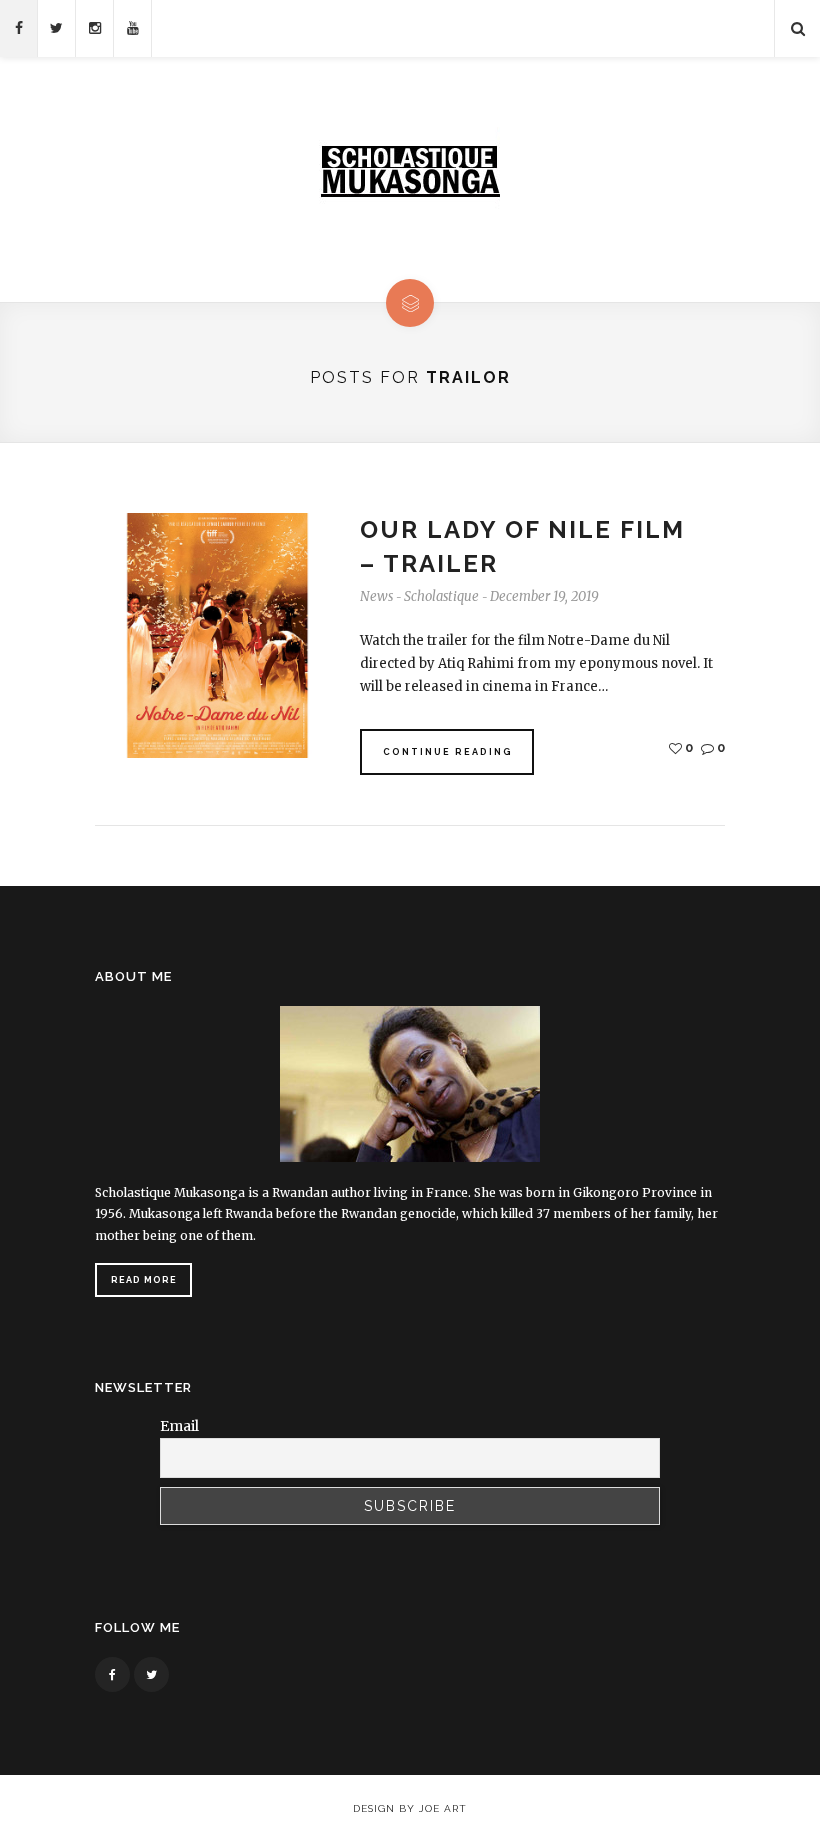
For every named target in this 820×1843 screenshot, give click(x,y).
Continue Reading (448, 752)
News (376, 596)
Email (179, 1426)
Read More (144, 1280)
